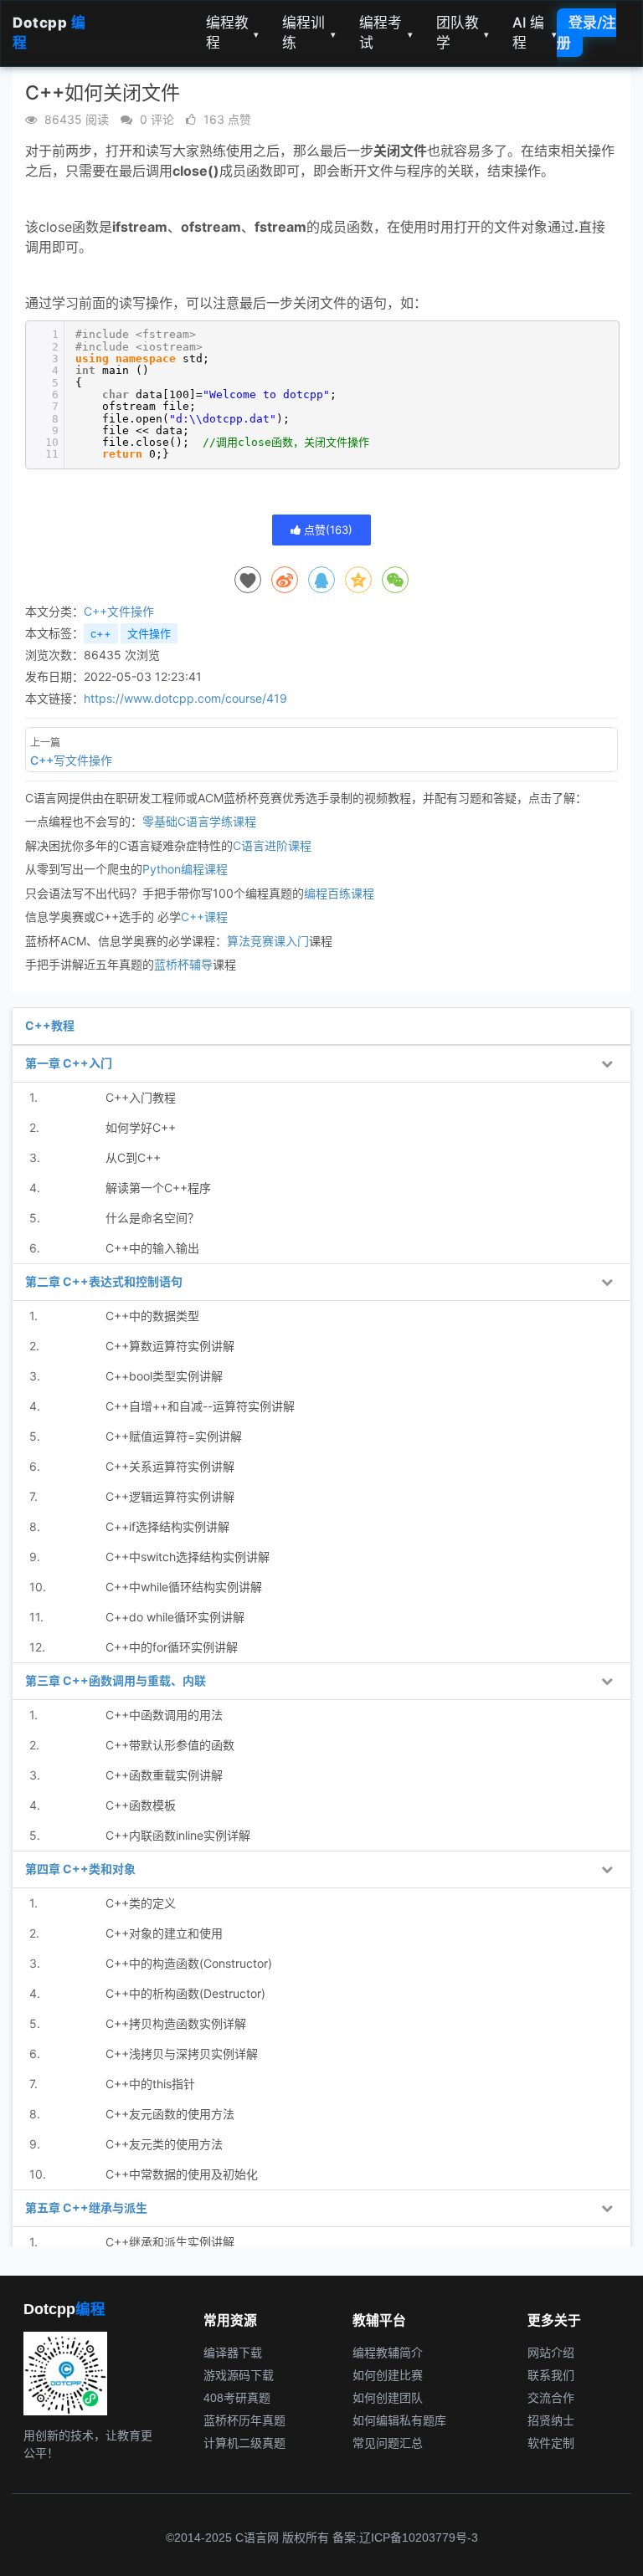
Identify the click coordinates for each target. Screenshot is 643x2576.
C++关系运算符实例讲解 (170, 1466)
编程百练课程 (339, 893)
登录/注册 (586, 33)
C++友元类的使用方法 (164, 2144)
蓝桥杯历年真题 (244, 2420)
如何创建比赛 (388, 2375)
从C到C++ (133, 1157)
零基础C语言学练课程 (199, 821)
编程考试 (386, 33)
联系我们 (551, 2375)
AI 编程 (535, 33)
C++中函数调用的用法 (164, 1715)
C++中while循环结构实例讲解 (184, 1587)
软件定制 (551, 2443)
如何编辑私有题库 (399, 2420)
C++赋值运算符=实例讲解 (174, 1436)
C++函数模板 (141, 1805)
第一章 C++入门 (69, 1063)
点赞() (327, 530)
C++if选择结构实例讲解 (167, 1526)
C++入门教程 (141, 1097)
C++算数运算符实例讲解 (170, 1346)
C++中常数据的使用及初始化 (182, 2174)
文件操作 (149, 633)
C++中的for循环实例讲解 (172, 1647)
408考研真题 (237, 2398)
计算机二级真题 (244, 2443)
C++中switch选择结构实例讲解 (188, 1557)
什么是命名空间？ (152, 1218)
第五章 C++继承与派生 (86, 2207)
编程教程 (233, 33)
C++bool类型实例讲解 (164, 1376)
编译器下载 (233, 2353)
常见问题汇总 (388, 2443)
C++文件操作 (119, 611)
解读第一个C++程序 (158, 1188)
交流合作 (551, 2398)
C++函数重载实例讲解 (164, 1775)
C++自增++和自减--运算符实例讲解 (200, 1406)
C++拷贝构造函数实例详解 (176, 2023)
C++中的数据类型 (152, 1316)
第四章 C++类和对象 (80, 1869)
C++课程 (204, 917)
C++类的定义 (141, 1903)
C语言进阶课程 (272, 845)
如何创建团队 (388, 2398)
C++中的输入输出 (152, 1248)
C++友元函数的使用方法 (170, 2114)
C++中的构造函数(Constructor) (189, 1963)
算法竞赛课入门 (268, 941)
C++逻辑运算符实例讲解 (170, 1496)
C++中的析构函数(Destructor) (185, 1993)
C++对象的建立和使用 (164, 1933)
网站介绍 (551, 2353)
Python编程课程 (185, 869)
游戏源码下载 (239, 2375)
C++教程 (50, 1025)
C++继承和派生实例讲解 (170, 2242)
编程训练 (309, 33)
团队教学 (463, 33)
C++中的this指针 (150, 2084)
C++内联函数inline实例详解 (178, 1835)
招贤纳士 (551, 2420)
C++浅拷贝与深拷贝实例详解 (182, 2054)
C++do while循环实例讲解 (175, 1617)
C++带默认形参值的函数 (170, 1745)
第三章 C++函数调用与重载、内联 (116, 1680)
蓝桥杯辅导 (183, 964)
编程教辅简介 (388, 2353)
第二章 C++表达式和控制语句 (104, 1281)
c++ (101, 633)
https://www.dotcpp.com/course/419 (185, 698)
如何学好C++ (141, 1127)
